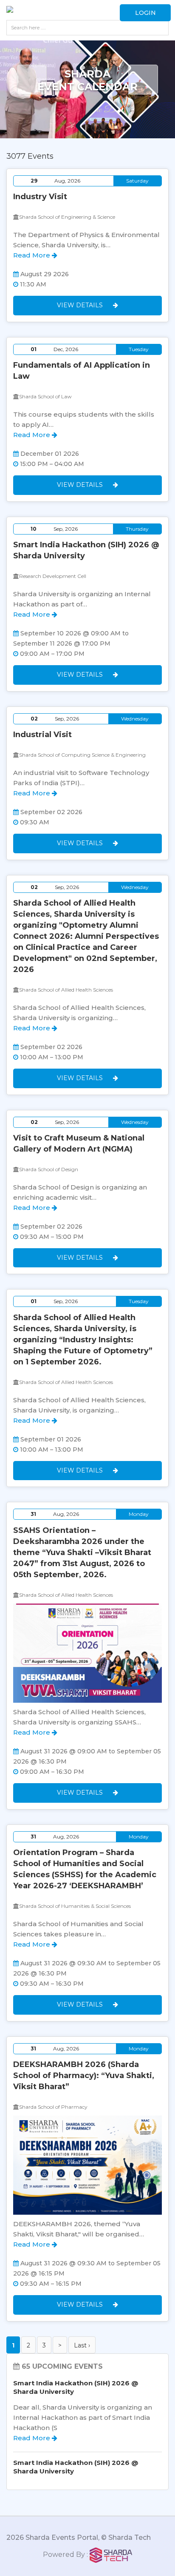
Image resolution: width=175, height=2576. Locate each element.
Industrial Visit (42, 735)
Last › (82, 2345)
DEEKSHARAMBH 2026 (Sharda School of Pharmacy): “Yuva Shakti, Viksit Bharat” (84, 2076)
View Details (81, 305)
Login (145, 13)
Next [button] (143, 80)
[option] (87, 97)
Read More (32, 255)
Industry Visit (40, 197)
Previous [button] (32, 80)
